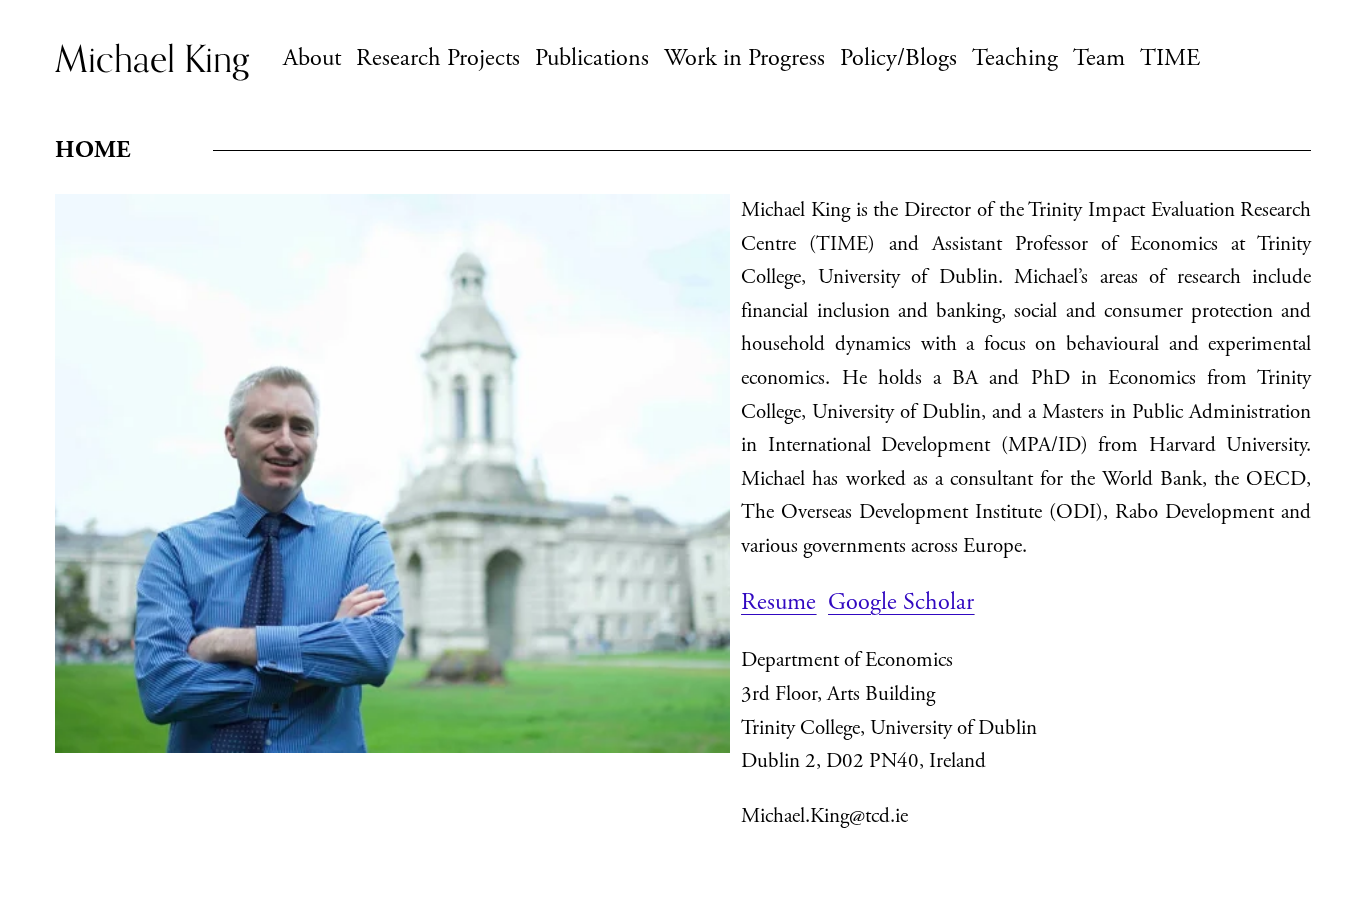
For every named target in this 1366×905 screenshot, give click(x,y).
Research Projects (438, 58)
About (312, 58)
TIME (1170, 58)
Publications (592, 58)
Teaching (1015, 58)
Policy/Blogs (898, 58)
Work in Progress (744, 58)
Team (1099, 58)
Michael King (152, 58)
